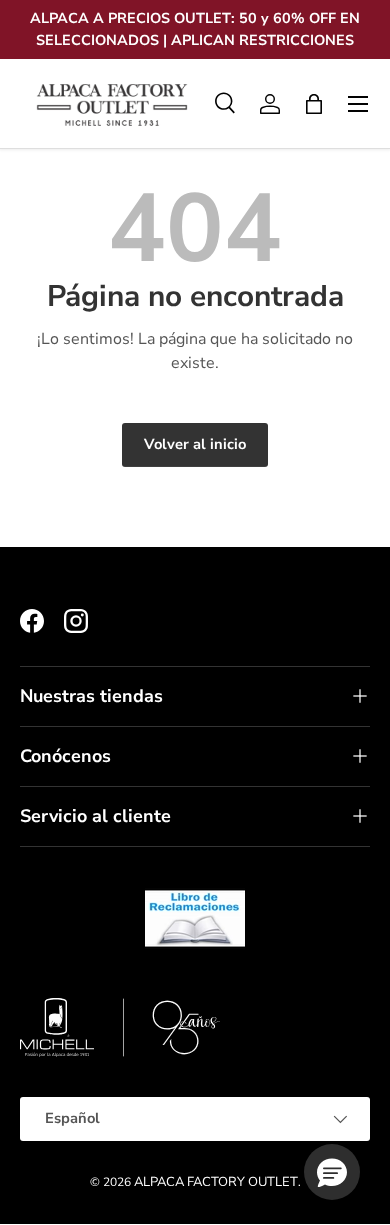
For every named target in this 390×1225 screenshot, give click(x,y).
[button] (314, 104)
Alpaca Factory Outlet (216, 1182)
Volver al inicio (195, 444)
